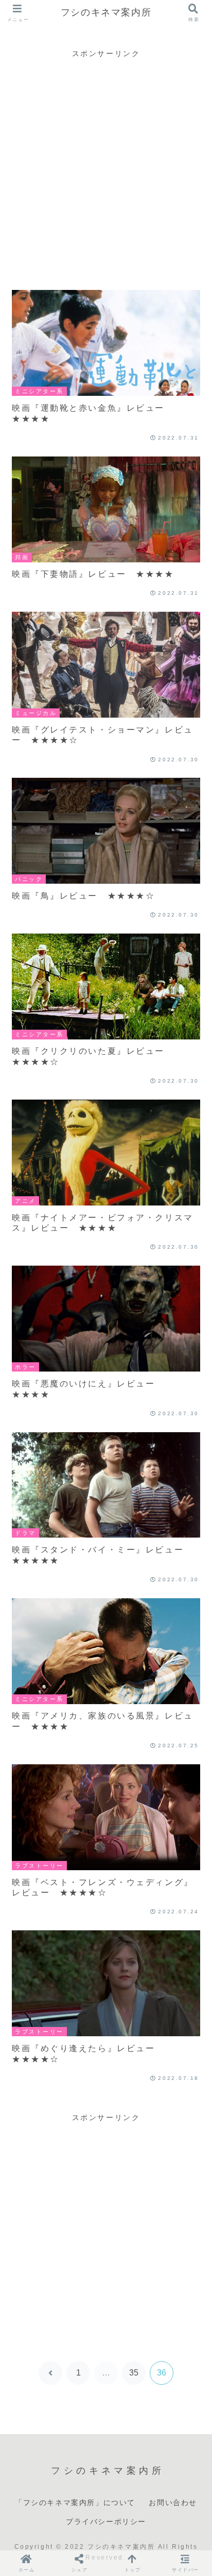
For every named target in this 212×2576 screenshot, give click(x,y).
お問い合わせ (173, 2502)
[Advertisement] (106, 166)
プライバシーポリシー (106, 2522)
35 (134, 2373)
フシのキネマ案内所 (106, 12)
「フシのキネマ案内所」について (75, 2502)
